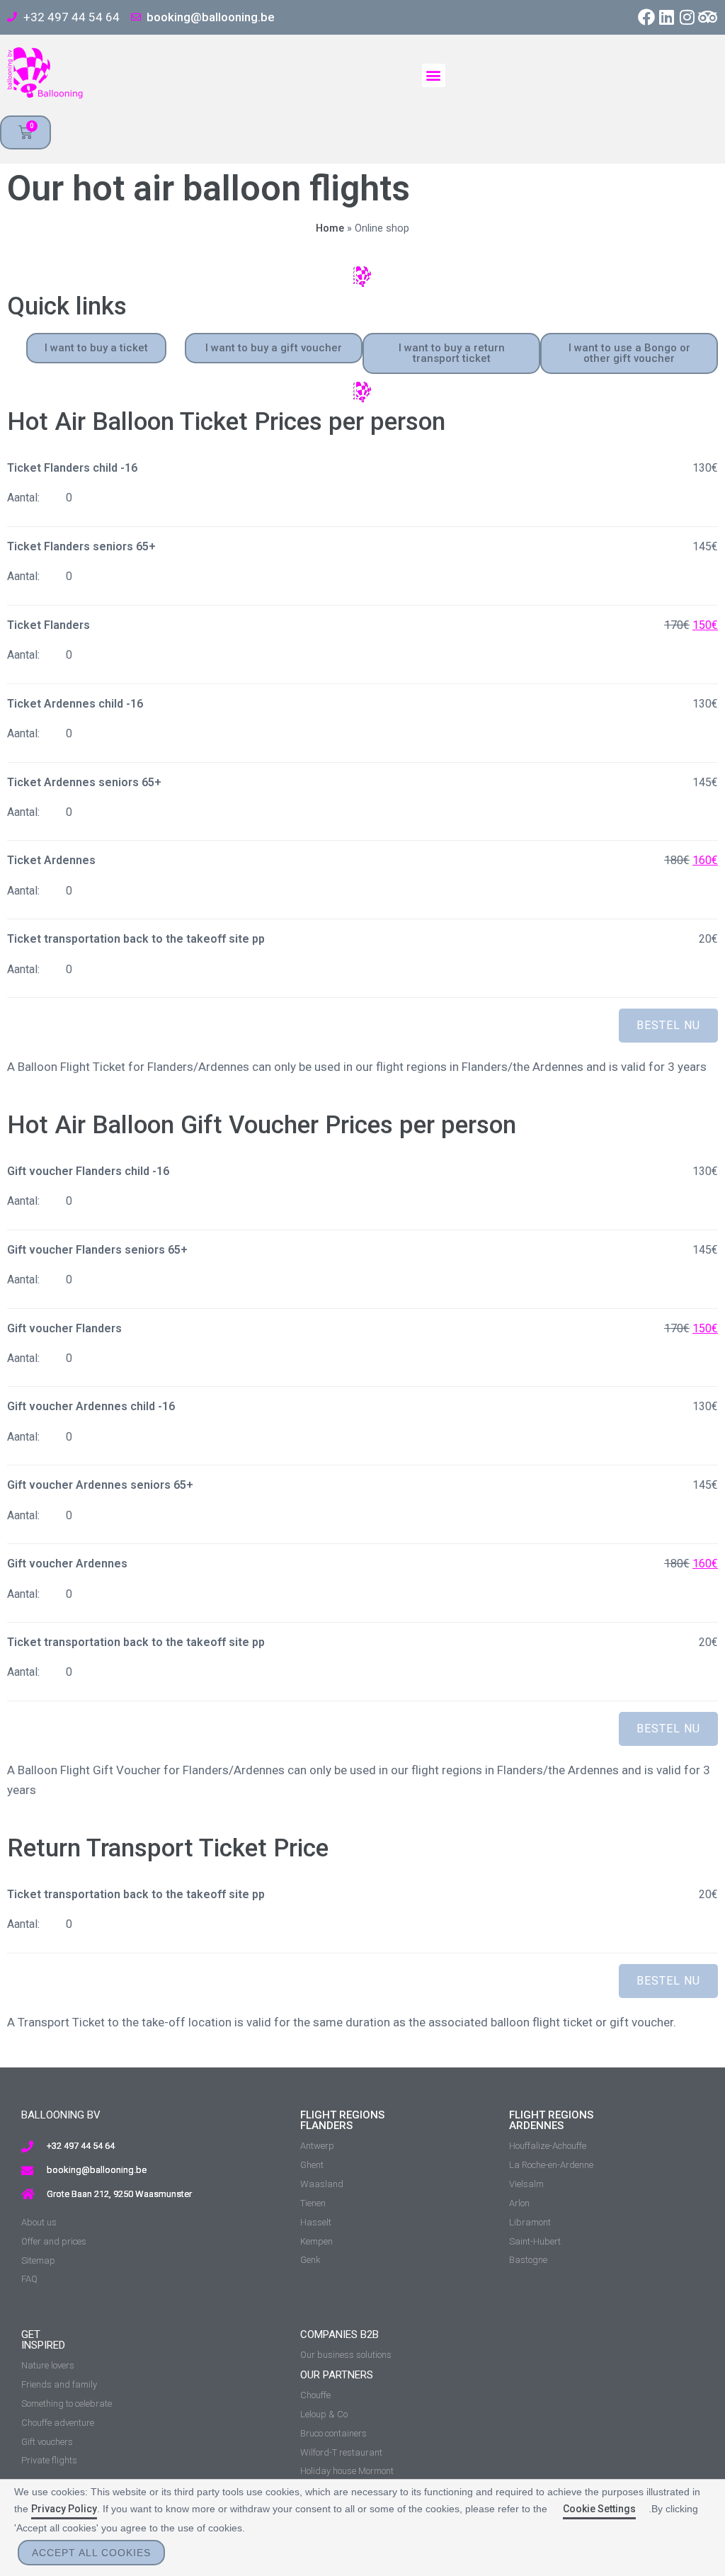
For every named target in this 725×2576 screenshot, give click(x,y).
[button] (434, 75)
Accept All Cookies (91, 2553)
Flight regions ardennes (551, 2120)
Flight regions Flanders (342, 2120)
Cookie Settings (599, 2509)
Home (330, 228)
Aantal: (23, 498)
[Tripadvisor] (708, 17)
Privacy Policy (64, 2509)
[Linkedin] (667, 17)
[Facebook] (647, 17)
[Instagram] (687, 17)
